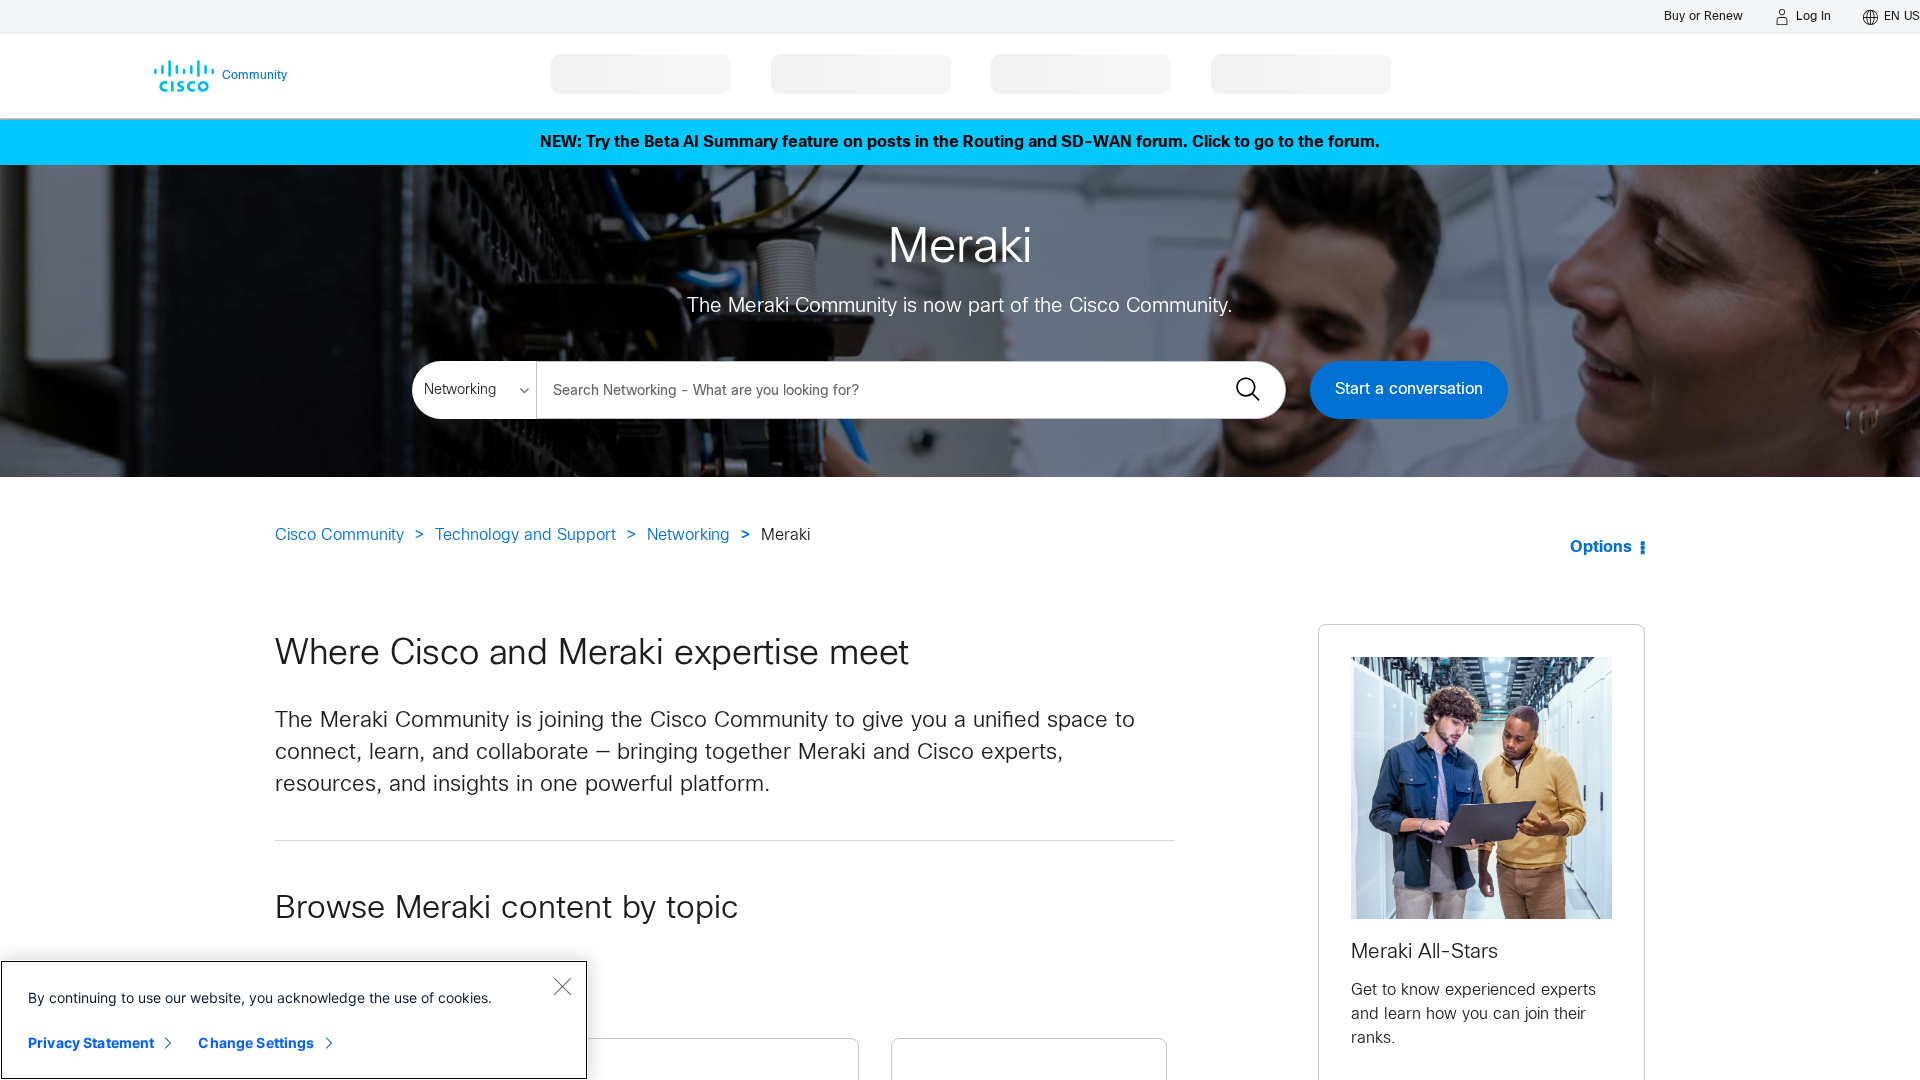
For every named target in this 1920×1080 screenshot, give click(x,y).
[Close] (562, 986)
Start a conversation (1409, 389)
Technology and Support (525, 535)
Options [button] (1601, 547)
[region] (294, 1020)
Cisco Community (339, 535)
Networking (688, 535)
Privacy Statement (91, 1042)
